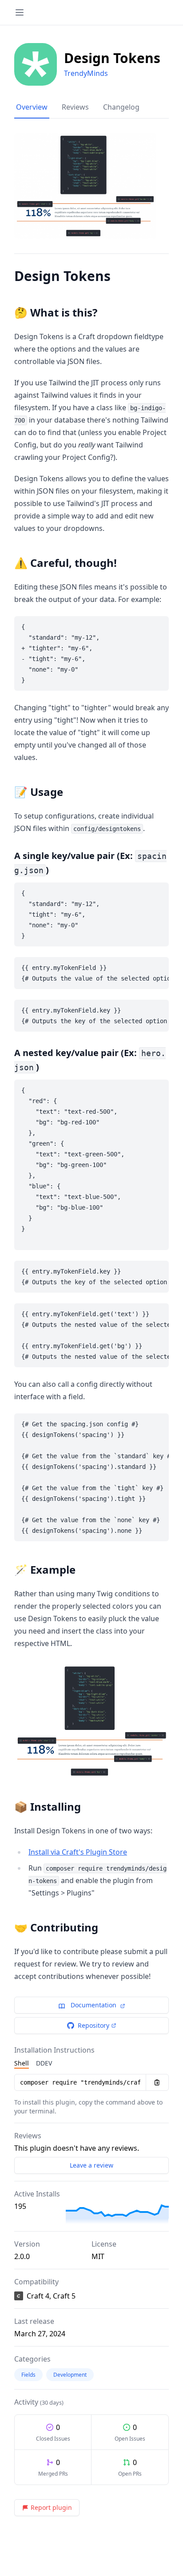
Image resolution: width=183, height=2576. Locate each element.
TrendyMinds (86, 73)
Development (70, 2375)
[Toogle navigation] (20, 12)
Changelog (121, 107)
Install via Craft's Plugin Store (78, 1852)
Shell (22, 2063)
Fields (28, 2375)
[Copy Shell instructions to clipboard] (157, 2082)
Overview (32, 107)
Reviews (75, 107)
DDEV (44, 2063)
